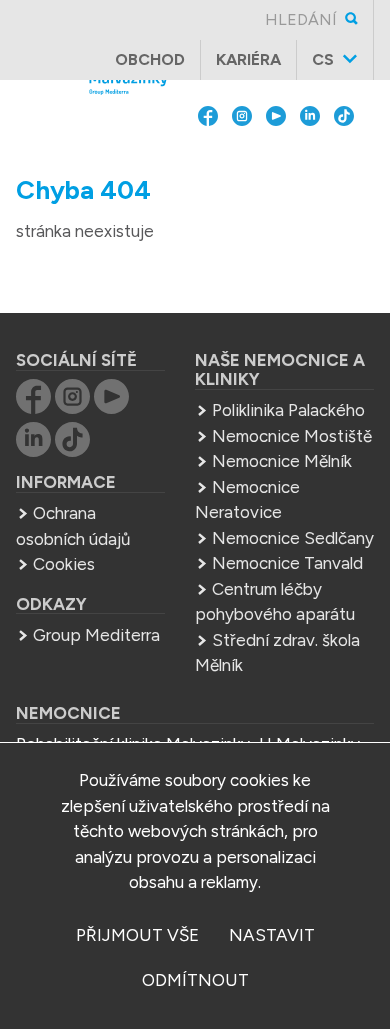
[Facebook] (208, 155)
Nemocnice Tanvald (287, 563)
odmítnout (195, 980)
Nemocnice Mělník (282, 461)
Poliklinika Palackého (288, 410)
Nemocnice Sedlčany (293, 538)
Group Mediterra (96, 635)
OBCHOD (150, 59)
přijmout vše (137, 935)
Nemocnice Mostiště (292, 436)
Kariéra (248, 59)
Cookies (64, 564)
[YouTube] (276, 155)
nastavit (272, 935)
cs (323, 59)
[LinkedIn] (310, 155)
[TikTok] (344, 155)
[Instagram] (242, 155)
